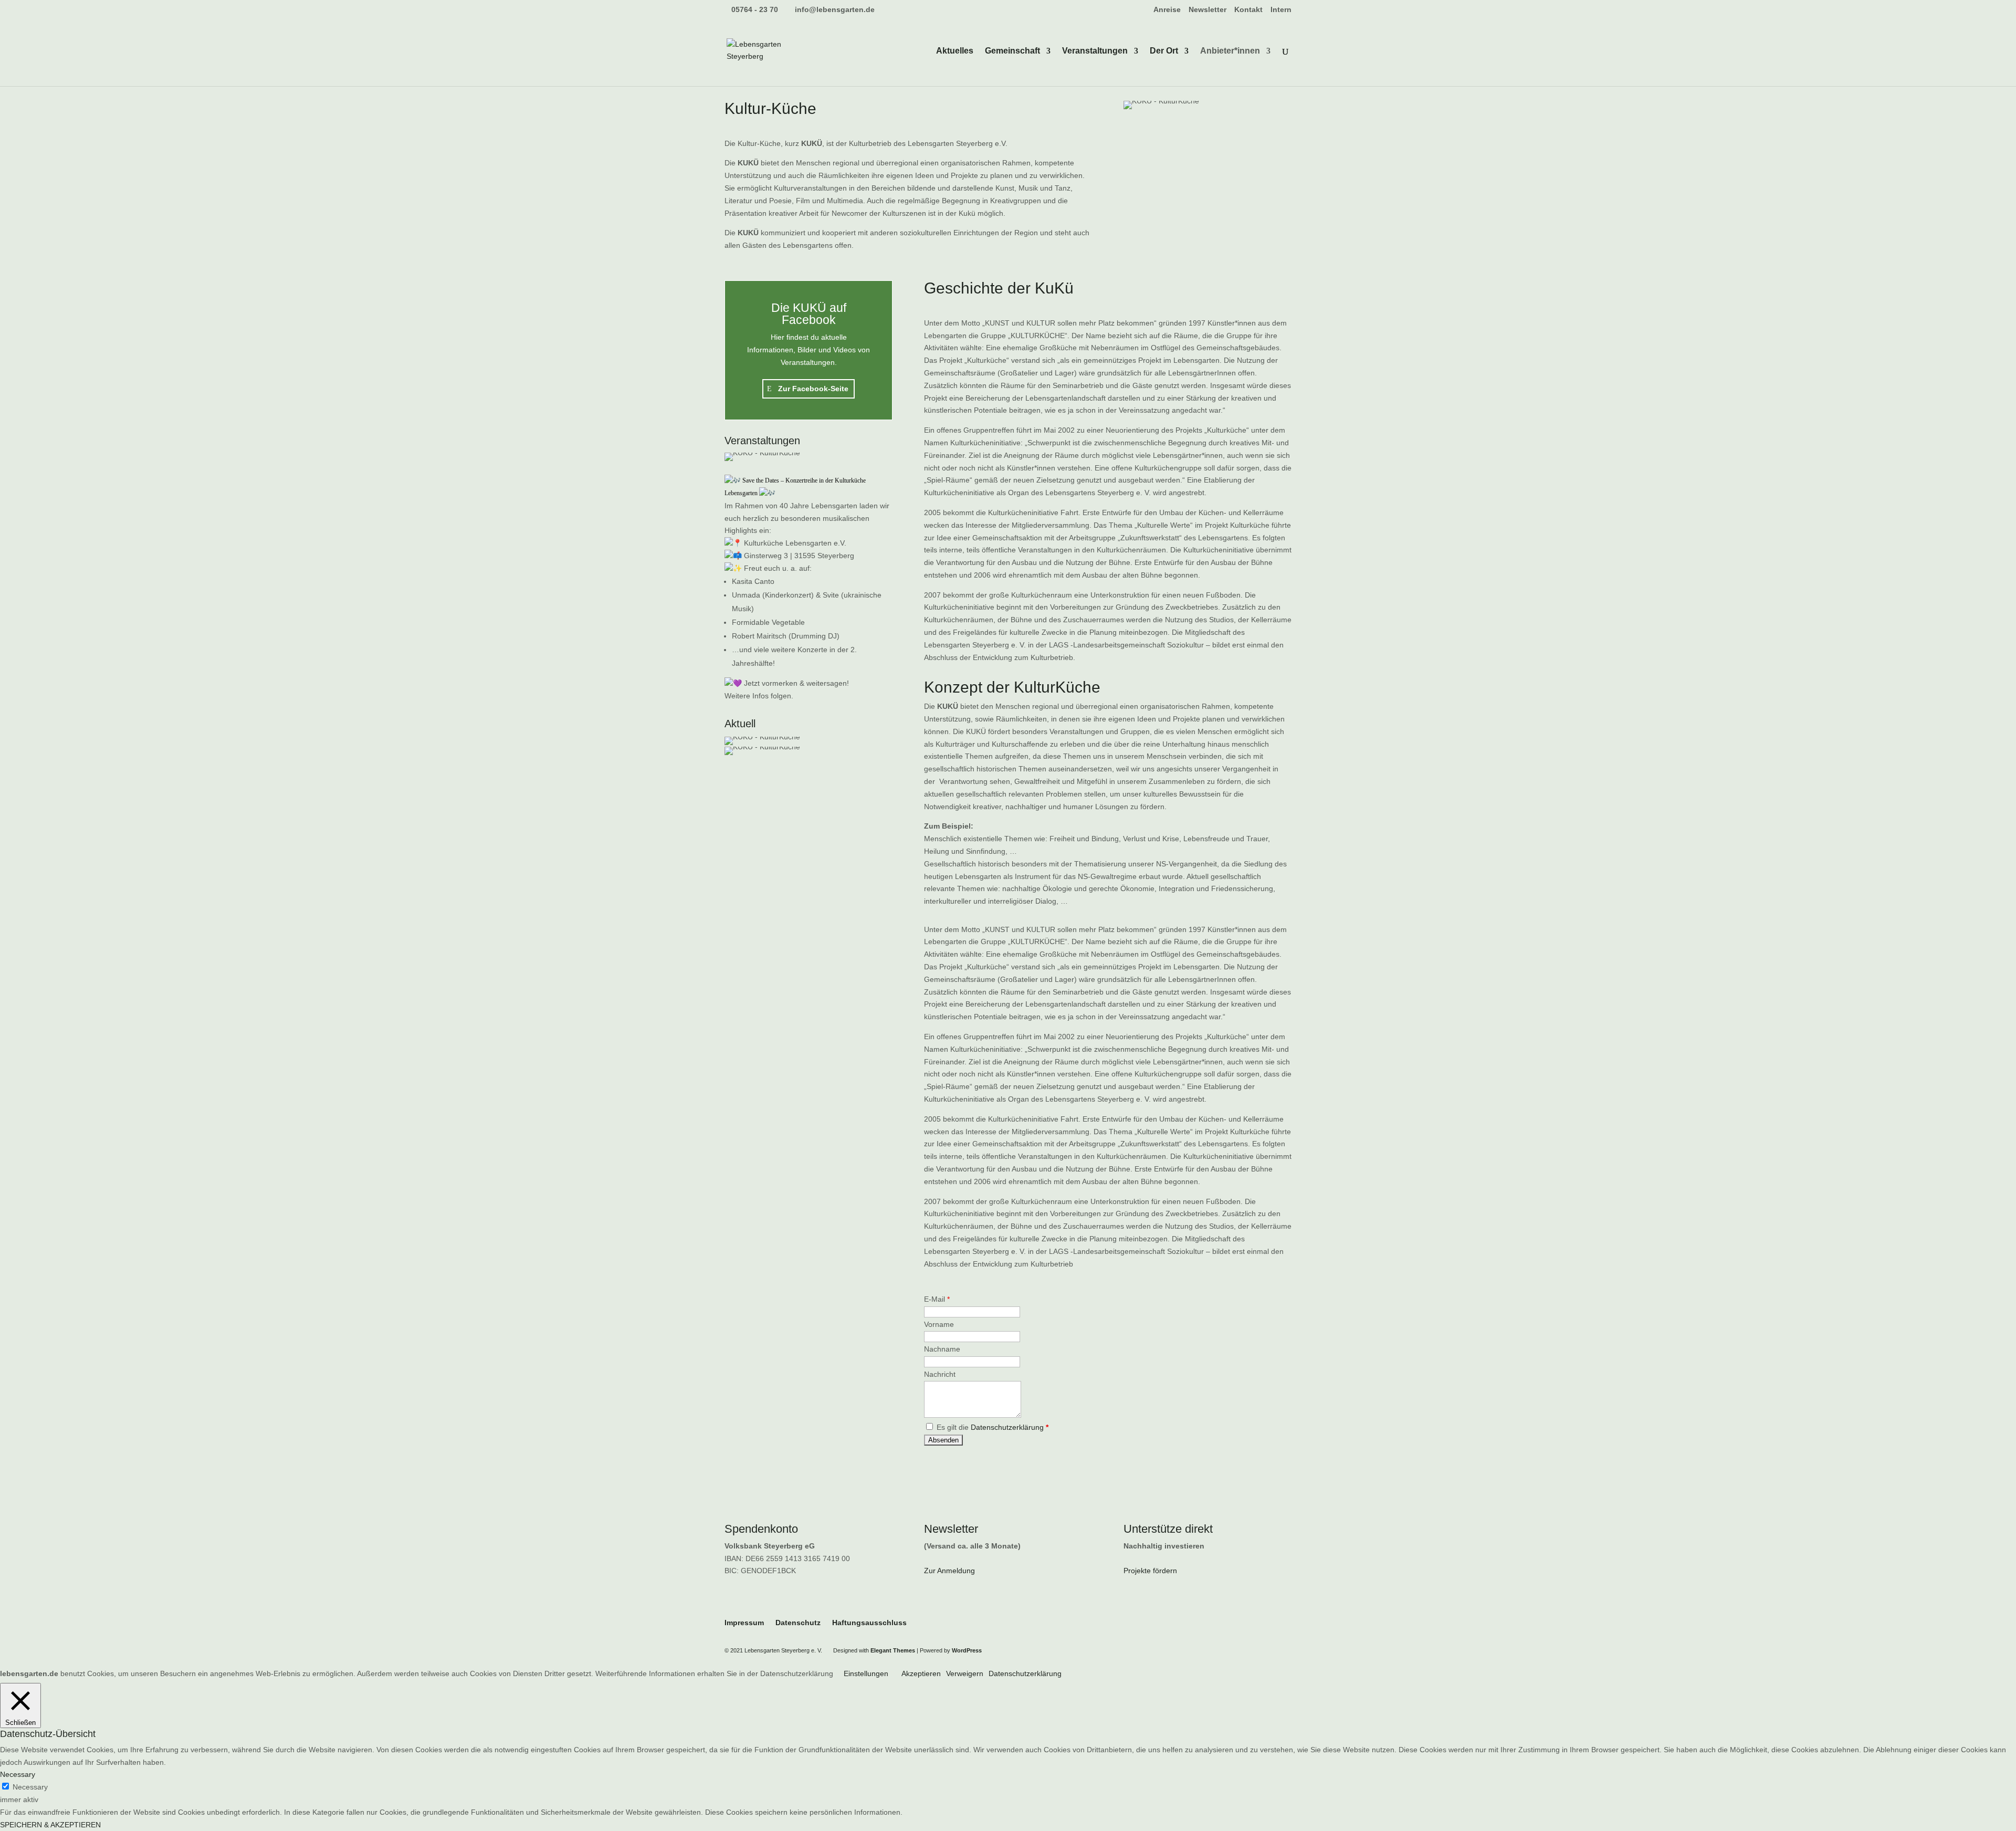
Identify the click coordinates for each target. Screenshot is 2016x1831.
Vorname (939, 1324)
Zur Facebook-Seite (813, 389)
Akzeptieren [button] (921, 1673)
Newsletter (1207, 10)
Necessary (30, 1787)
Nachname (942, 1349)
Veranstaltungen (1095, 51)
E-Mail (937, 1299)
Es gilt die (991, 1427)
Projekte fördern (1150, 1571)
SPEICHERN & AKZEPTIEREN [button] (50, 1825)
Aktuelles (955, 51)
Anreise (1167, 10)
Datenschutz (798, 1623)
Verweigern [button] (965, 1673)
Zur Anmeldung (949, 1571)
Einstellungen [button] (866, 1673)
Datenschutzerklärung (1007, 1427)
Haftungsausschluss (869, 1623)
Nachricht (940, 1374)
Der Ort (1164, 51)
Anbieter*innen (1230, 51)
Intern (1281, 10)
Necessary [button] (18, 1774)
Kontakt (1248, 10)
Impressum (744, 1623)
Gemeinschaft (1012, 51)
